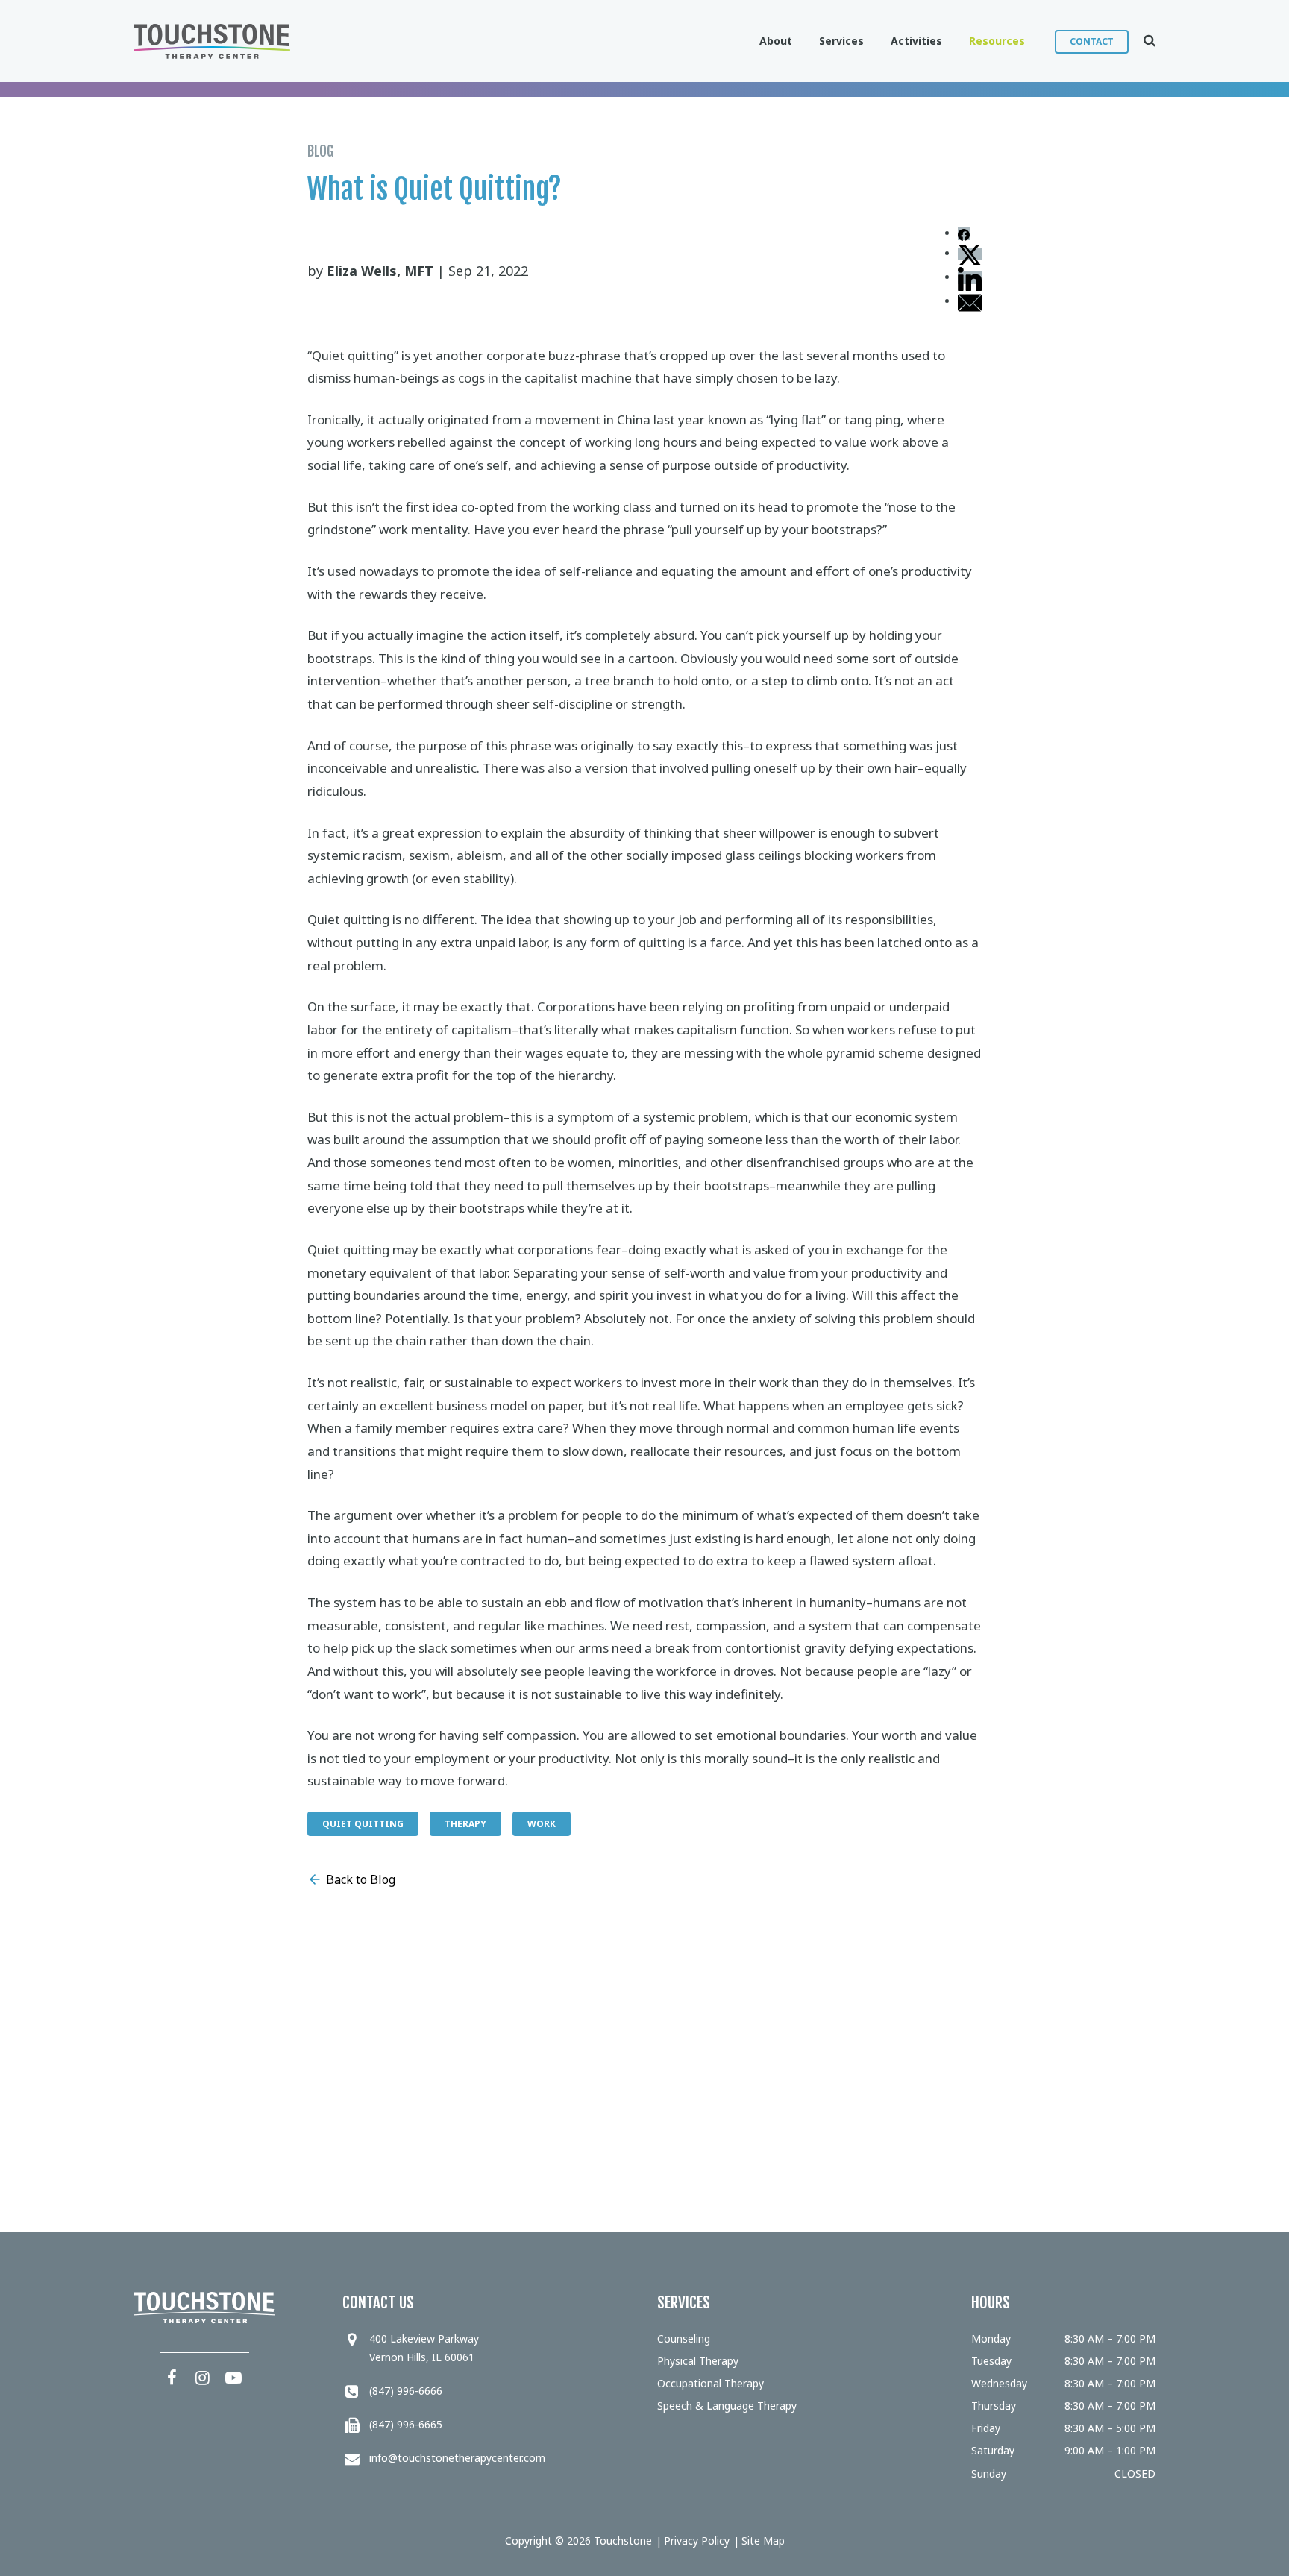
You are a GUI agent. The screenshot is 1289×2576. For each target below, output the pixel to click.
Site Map (763, 2541)
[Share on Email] (970, 302)
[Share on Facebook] (964, 234)
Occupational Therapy (711, 2383)
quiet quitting (363, 1824)
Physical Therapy (698, 2361)
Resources (997, 41)
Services (841, 41)
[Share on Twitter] (970, 254)
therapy (465, 1824)
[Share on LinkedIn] (970, 278)
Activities (916, 41)
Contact (1092, 41)
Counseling (684, 2338)
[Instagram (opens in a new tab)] (203, 2377)
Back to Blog (361, 1879)
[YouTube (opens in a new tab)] (233, 2377)
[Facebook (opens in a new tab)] (172, 2377)
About (776, 41)
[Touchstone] (212, 41)
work (542, 1824)
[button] (1142, 41)
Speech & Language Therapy (727, 2406)
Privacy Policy (697, 2541)
